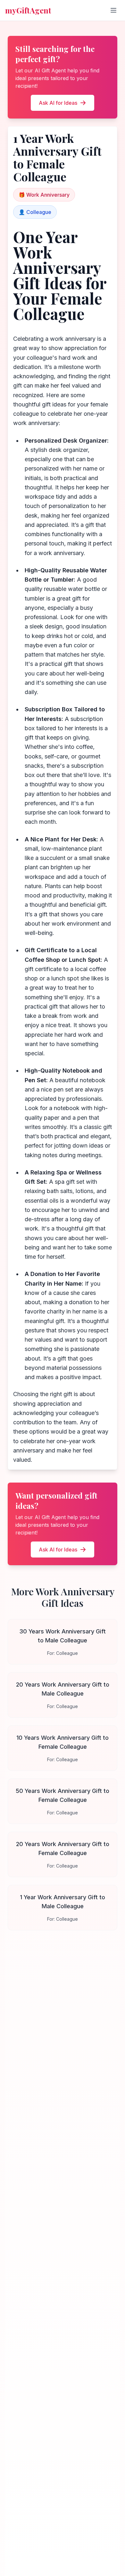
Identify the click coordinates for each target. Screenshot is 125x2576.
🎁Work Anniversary (44, 195)
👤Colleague (35, 212)
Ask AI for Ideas (58, 103)
